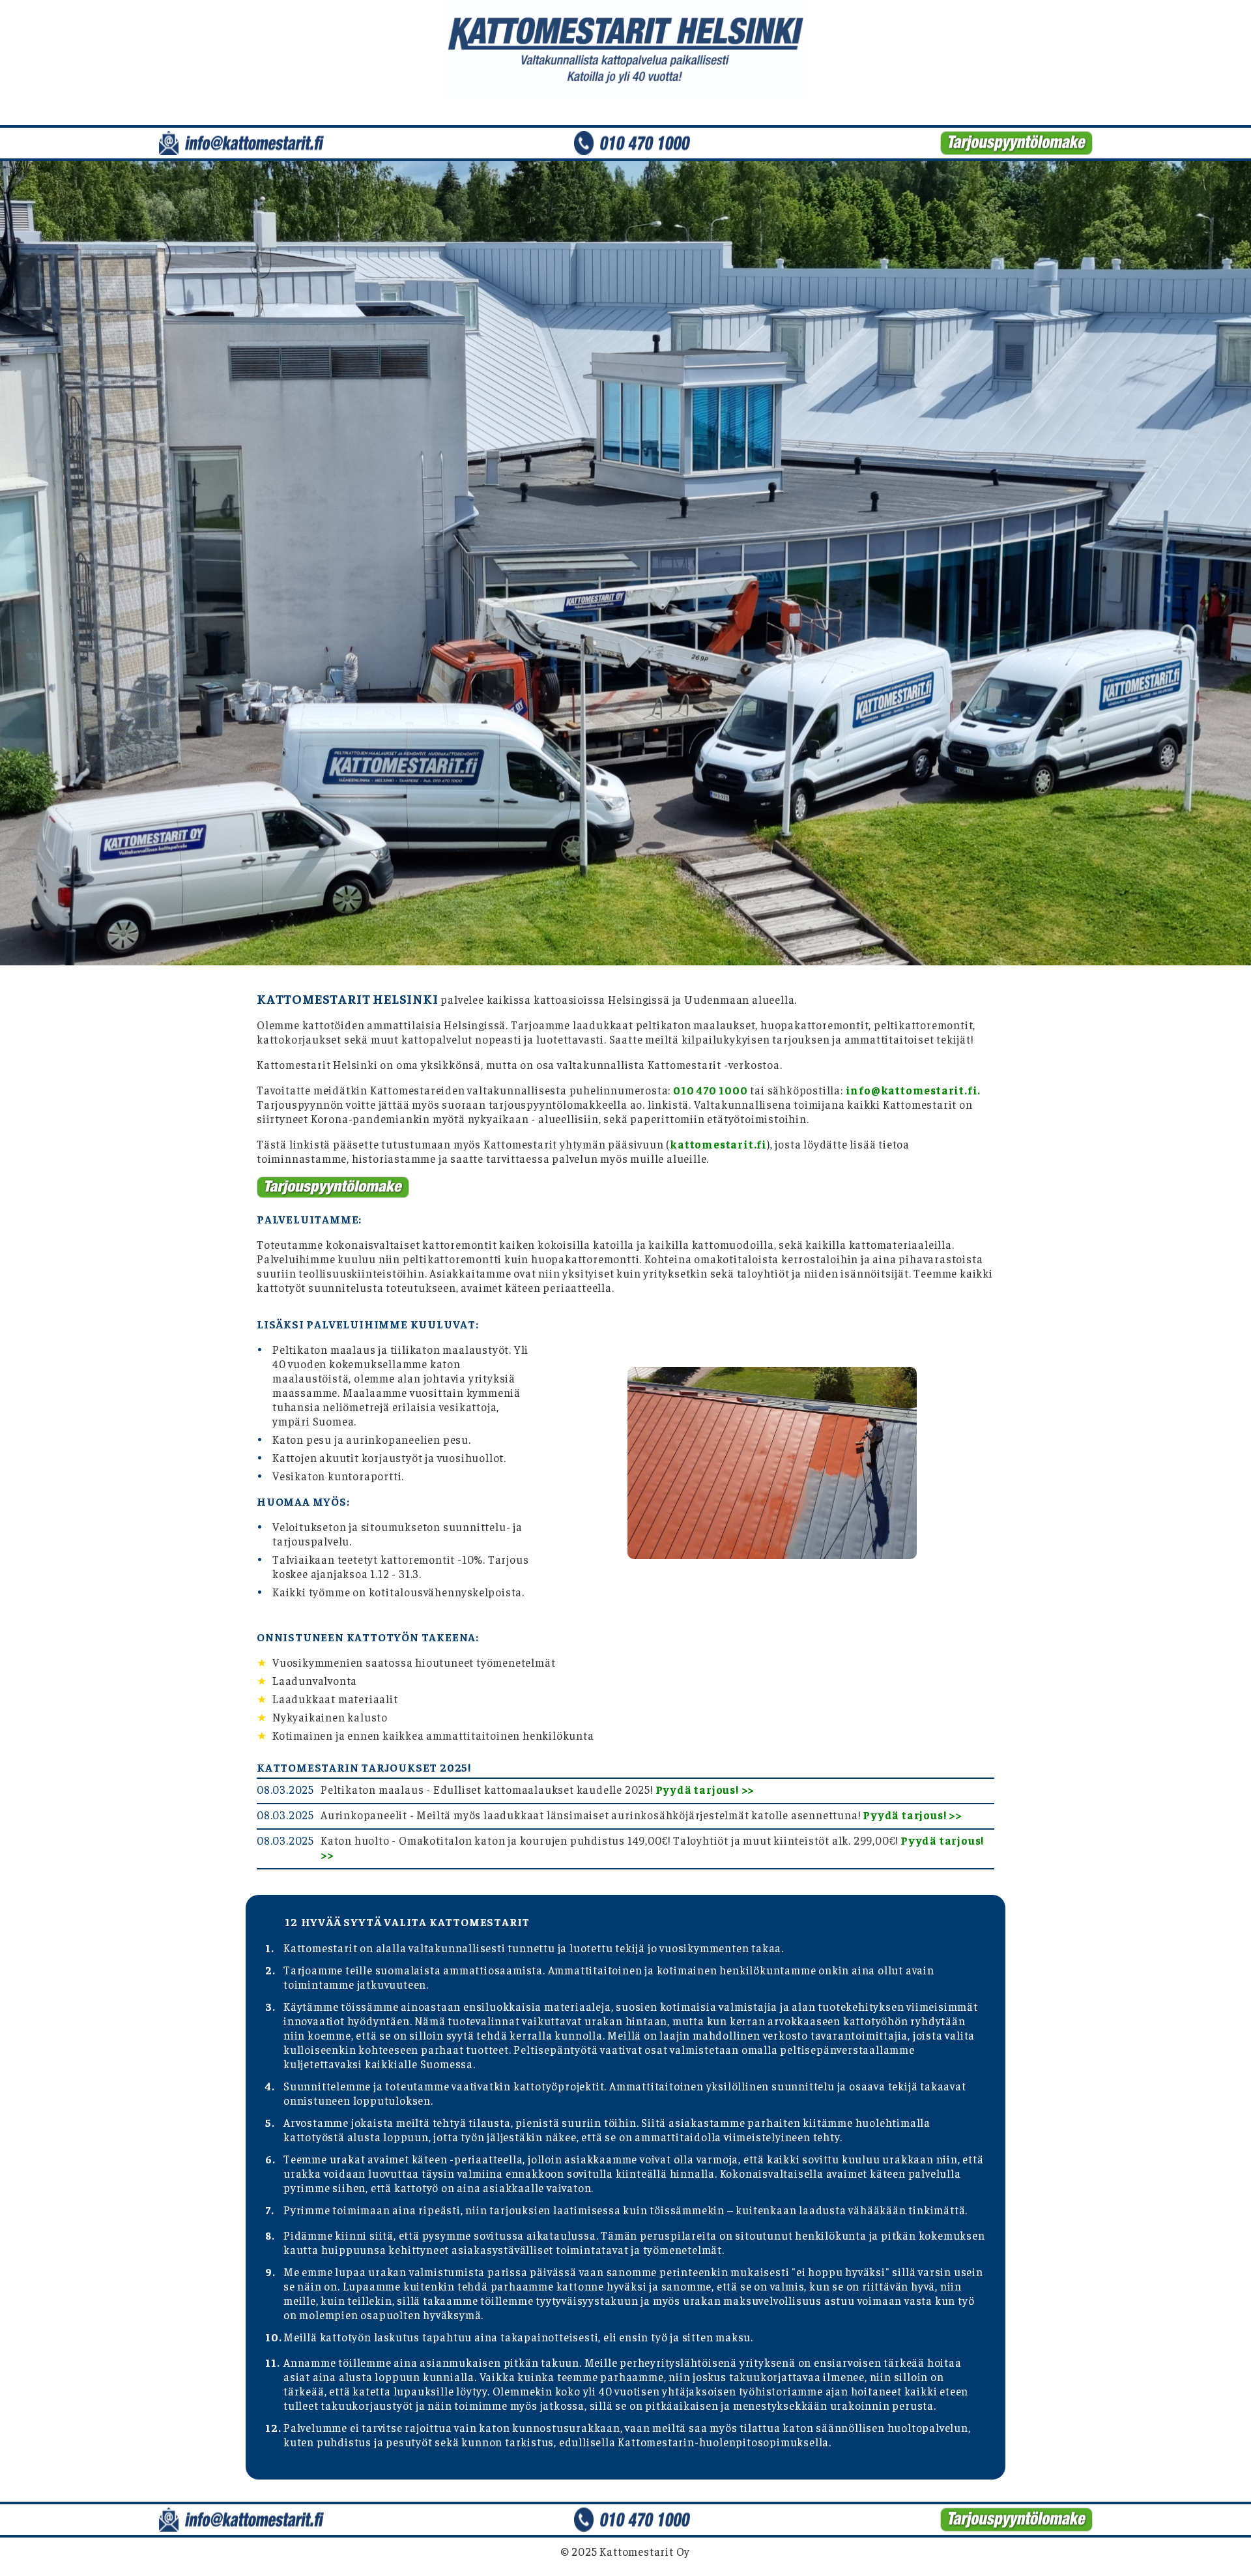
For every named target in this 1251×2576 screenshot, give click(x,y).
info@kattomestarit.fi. (913, 1090)
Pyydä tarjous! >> (705, 1789)
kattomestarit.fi (718, 1144)
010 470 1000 (711, 1090)
